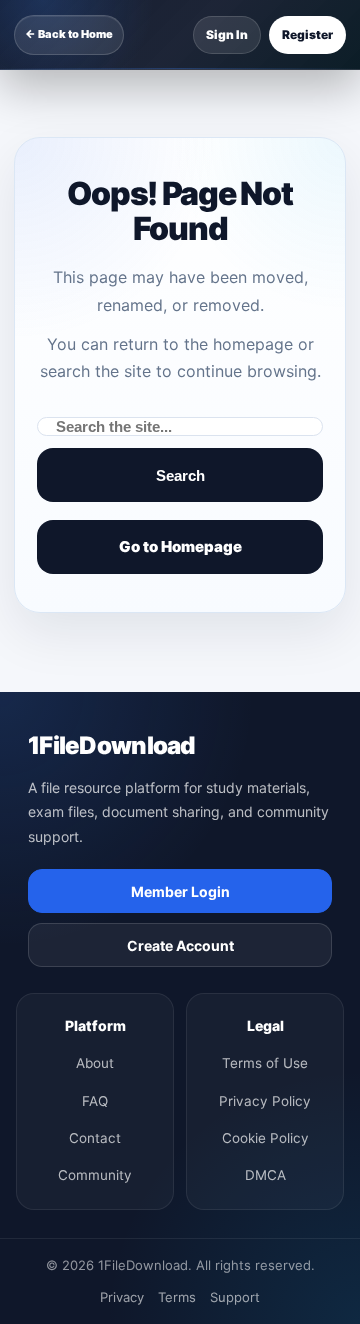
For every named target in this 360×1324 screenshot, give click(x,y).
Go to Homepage (180, 546)
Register (307, 34)
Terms (177, 1297)
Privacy (122, 1297)
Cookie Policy (265, 1138)
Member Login (180, 891)
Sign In (227, 34)
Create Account (180, 945)
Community (95, 1175)
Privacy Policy (265, 1101)
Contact (95, 1138)
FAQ (95, 1101)
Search (180, 475)
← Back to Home (69, 34)
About (95, 1063)
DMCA (265, 1175)
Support (235, 1297)
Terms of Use (265, 1063)
